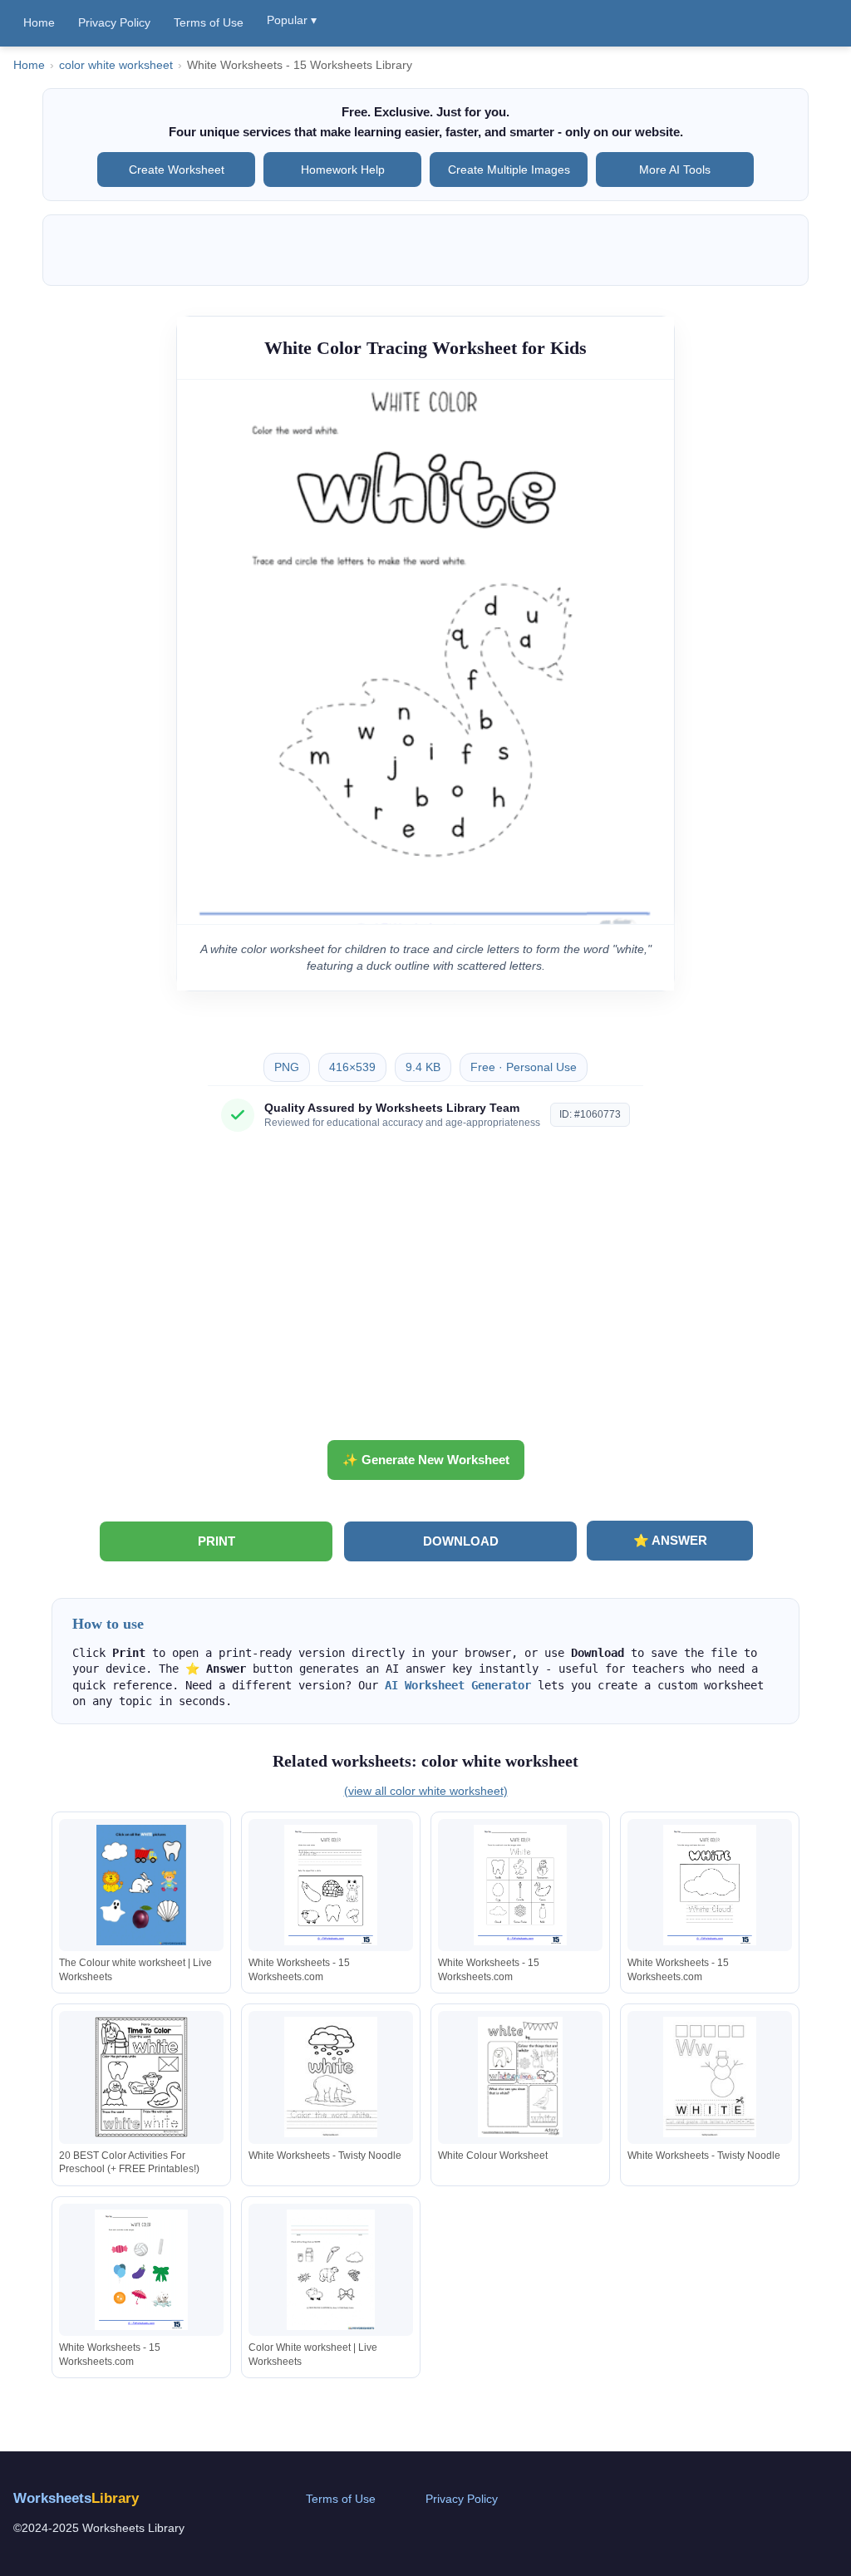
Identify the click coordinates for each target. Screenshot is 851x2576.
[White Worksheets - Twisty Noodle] (331, 2077)
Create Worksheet (177, 170)
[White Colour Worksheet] (520, 2077)
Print (216, 1541)
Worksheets (76, 2498)
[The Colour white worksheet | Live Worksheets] (141, 1885)
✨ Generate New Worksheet (426, 1460)
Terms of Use (209, 22)
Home (39, 22)
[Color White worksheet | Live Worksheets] (331, 2270)
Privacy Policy (114, 22)
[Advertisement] (425, 1292)
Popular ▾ (292, 20)
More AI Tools (675, 170)
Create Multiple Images (509, 170)
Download (461, 1541)
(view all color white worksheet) (426, 1791)
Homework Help (343, 170)
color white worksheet (116, 65)
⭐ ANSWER (670, 1540)
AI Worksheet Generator (458, 1685)
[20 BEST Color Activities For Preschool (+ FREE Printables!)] (141, 2077)
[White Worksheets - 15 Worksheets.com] (331, 1885)
